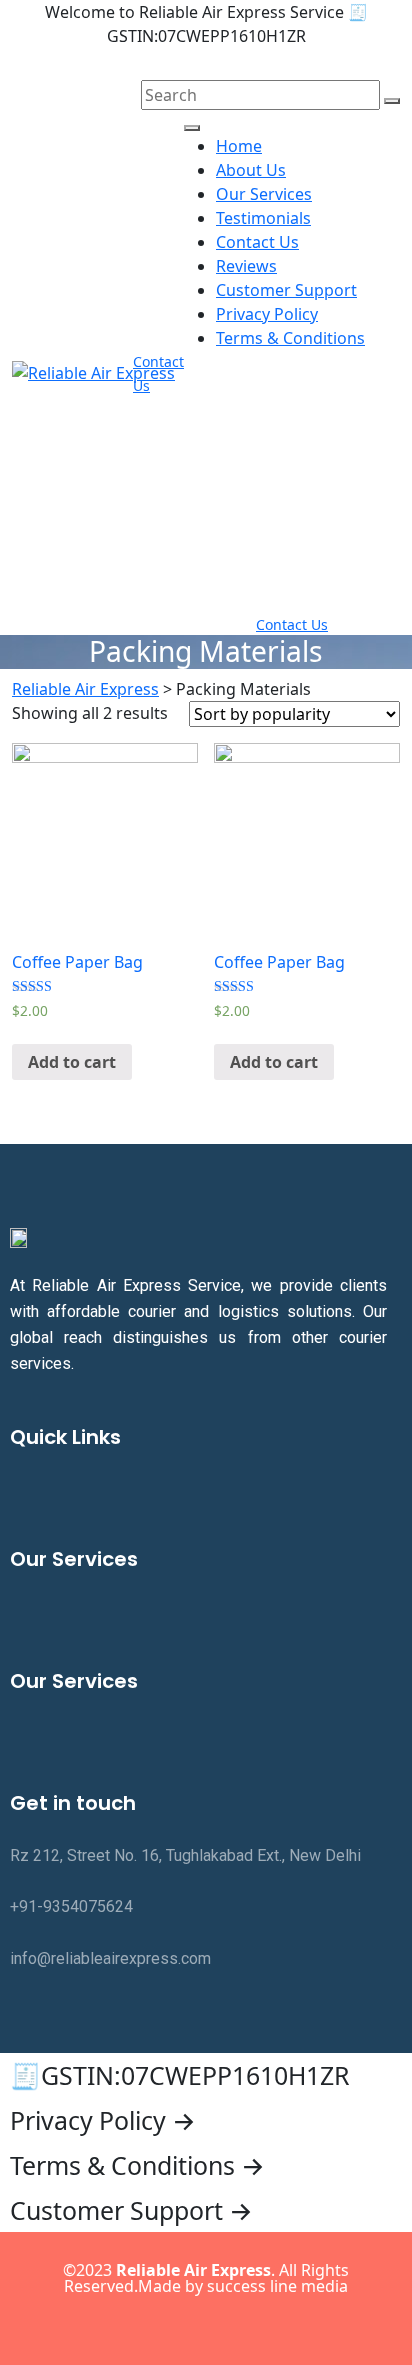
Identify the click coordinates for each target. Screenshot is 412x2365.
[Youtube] (247, 2327)
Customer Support (286, 290)
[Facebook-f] (124, 2327)
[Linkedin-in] (206, 2327)
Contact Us (257, 242)
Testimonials (263, 218)
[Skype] (288, 2327)
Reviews (246, 266)
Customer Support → (131, 2210)
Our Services (264, 194)
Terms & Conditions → (137, 2165)
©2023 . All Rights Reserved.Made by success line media (206, 2278)
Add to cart (72, 1062)
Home (239, 146)
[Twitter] (165, 2327)
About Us (251, 170)
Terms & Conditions (290, 338)
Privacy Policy (267, 314)
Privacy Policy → (103, 2120)
